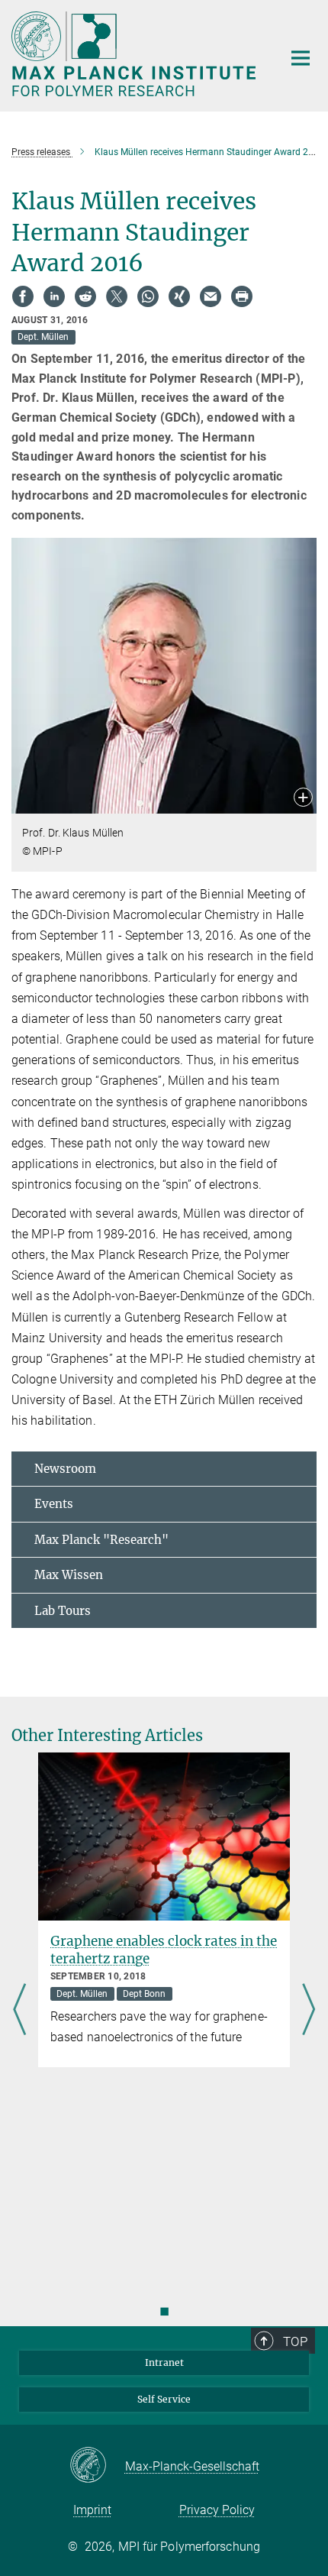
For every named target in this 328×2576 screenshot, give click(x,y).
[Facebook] (23, 296)
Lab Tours (63, 1611)
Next (309, 2010)
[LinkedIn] (54, 296)
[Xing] (179, 296)
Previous (19, 2010)
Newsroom (65, 1469)
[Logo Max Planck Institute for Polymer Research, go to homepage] (135, 54)
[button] (303, 799)
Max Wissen (69, 1575)
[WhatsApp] (148, 296)
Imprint (92, 2510)
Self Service (164, 2399)
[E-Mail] (211, 296)
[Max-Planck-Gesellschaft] (97, 2466)
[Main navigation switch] (301, 58)
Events (54, 1504)
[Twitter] (117, 296)
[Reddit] (85, 296)
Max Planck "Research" (101, 1540)
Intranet (164, 2362)
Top (295, 2341)
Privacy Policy (217, 2510)
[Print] (242, 296)
